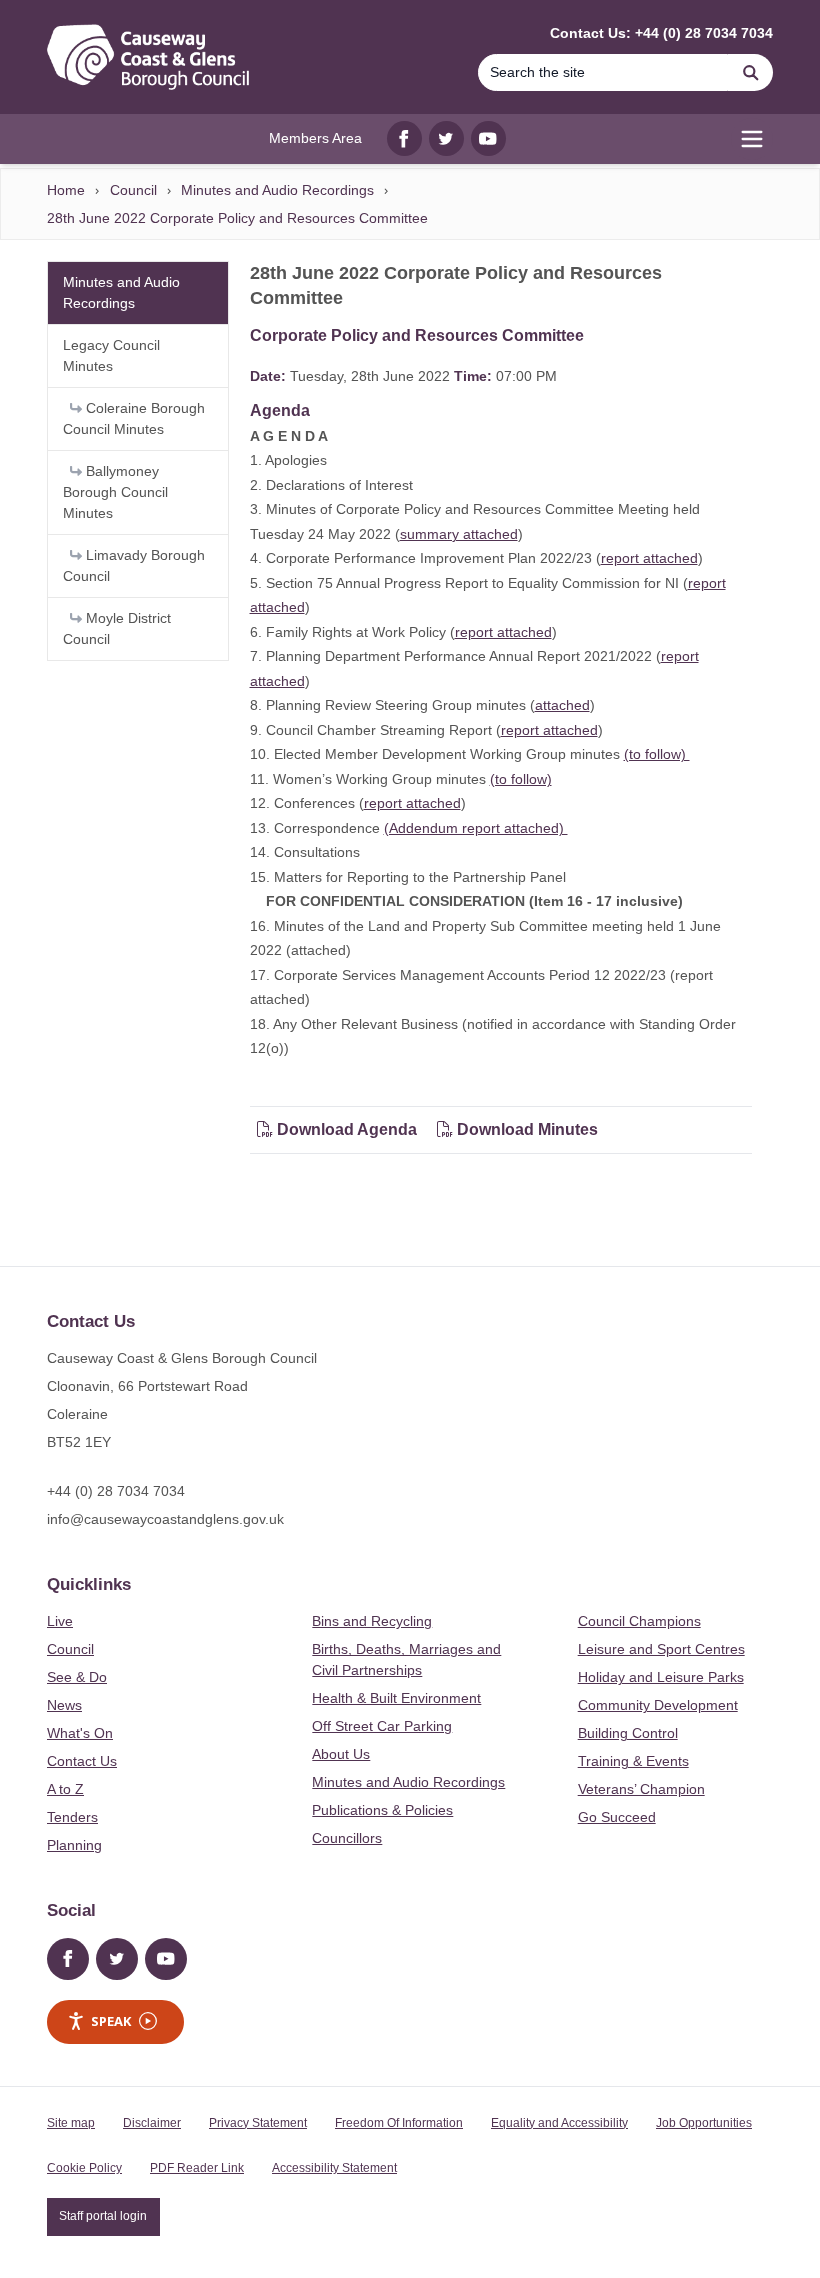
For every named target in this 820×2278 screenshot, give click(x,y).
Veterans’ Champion (641, 1789)
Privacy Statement (258, 2123)
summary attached (459, 534)
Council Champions (639, 1621)
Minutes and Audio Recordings (277, 190)
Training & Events (633, 1761)
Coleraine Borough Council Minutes (134, 418)
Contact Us (82, 1761)
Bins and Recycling (372, 1621)
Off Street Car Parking (382, 1726)
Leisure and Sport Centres (661, 1649)
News (64, 1705)
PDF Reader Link (197, 2168)
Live (60, 1621)
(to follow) (657, 754)
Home (66, 190)
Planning (74, 1845)
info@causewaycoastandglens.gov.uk (165, 1519)
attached (562, 705)
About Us (341, 1754)
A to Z (65, 1789)
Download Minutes (525, 1129)
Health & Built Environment (396, 1698)
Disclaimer (152, 2123)
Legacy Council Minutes (111, 355)
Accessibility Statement (334, 2168)
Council (133, 190)
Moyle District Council (117, 628)
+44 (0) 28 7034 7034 (116, 1491)
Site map (71, 2123)
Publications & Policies (382, 1810)
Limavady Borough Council (134, 565)
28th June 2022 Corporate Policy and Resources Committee (237, 218)
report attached (649, 558)
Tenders (72, 1817)
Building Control (628, 1733)
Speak (111, 2021)
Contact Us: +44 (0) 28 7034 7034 (661, 33)
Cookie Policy (84, 2168)
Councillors (347, 1838)
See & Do (77, 1677)
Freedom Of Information (399, 2123)
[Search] (751, 72)
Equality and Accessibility (559, 2123)
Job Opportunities (704, 2123)
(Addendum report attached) (476, 828)
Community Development (658, 1705)
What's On (80, 1733)
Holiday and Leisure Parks (661, 1677)
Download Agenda (347, 1129)
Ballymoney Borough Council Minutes (115, 492)
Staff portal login (103, 2216)
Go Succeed (617, 1817)
